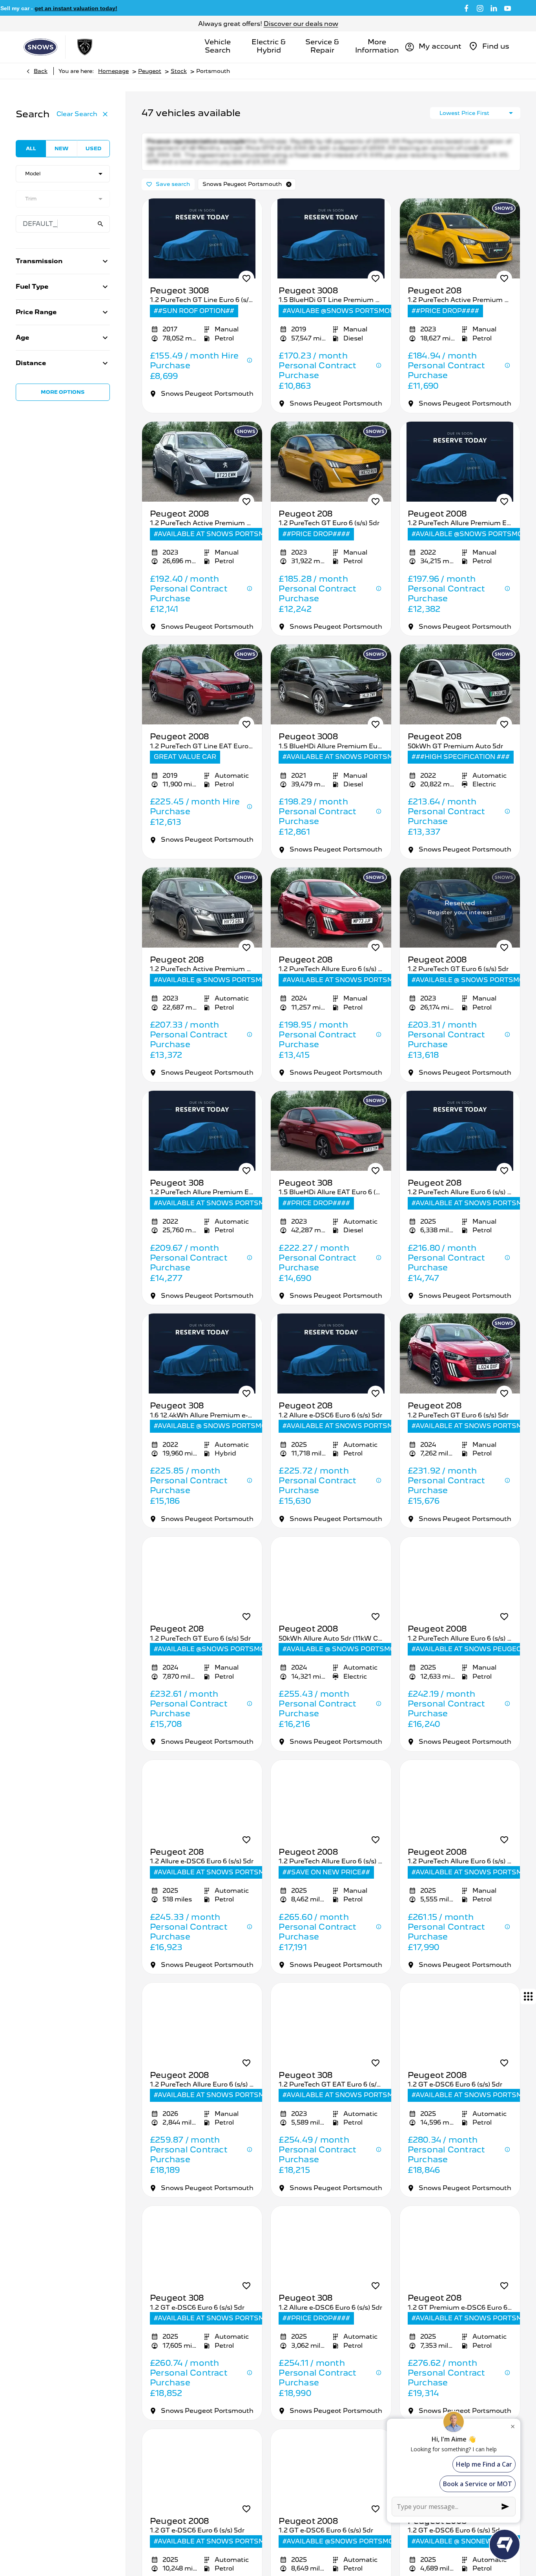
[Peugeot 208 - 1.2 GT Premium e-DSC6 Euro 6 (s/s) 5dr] (460, 2259)
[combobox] (63, 174)
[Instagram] (480, 8)
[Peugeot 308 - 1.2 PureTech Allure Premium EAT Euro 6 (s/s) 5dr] (202, 1144)
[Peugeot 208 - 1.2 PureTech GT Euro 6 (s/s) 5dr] (331, 475)
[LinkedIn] (494, 8)
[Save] (246, 292)
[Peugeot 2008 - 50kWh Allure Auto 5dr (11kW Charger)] (331, 1590)
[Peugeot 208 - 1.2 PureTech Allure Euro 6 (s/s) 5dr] (331, 921)
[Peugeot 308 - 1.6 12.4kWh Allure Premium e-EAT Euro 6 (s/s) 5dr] (202, 1367)
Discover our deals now (301, 24)
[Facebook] (466, 8)
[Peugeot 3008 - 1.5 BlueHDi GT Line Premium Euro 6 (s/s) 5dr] (331, 252)
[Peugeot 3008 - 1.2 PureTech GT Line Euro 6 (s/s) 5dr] (202, 252)
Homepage (113, 71)
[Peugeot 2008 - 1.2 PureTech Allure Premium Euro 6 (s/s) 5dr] (460, 475)
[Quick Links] (528, 1996)
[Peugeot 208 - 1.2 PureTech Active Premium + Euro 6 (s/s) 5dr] (460, 252)
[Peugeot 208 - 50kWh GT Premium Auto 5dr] (460, 698)
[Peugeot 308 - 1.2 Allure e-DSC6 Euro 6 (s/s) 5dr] (331, 2259)
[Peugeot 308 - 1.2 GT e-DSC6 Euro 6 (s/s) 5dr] (202, 2259)
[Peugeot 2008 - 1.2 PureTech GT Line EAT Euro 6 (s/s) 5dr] (202, 698)
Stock (179, 71)
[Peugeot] (85, 47)
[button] (289, 198)
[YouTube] (508, 8)
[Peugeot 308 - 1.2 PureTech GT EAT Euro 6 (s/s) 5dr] (331, 2036)
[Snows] (40, 47)
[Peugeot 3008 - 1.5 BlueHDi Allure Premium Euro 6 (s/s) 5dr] (331, 698)
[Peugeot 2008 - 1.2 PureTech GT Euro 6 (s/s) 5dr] (460, 921)
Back (41, 71)
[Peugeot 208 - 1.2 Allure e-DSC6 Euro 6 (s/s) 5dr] (331, 1367)
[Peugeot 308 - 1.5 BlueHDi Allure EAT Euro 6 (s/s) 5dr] (331, 1144)
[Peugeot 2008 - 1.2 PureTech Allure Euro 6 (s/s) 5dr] (460, 1590)
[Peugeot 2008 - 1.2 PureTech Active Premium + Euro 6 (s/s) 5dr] (202, 475)
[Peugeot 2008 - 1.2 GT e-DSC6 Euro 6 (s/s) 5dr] (460, 2036)
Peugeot (150, 71)
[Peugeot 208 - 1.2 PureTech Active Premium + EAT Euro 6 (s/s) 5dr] (202, 921)
